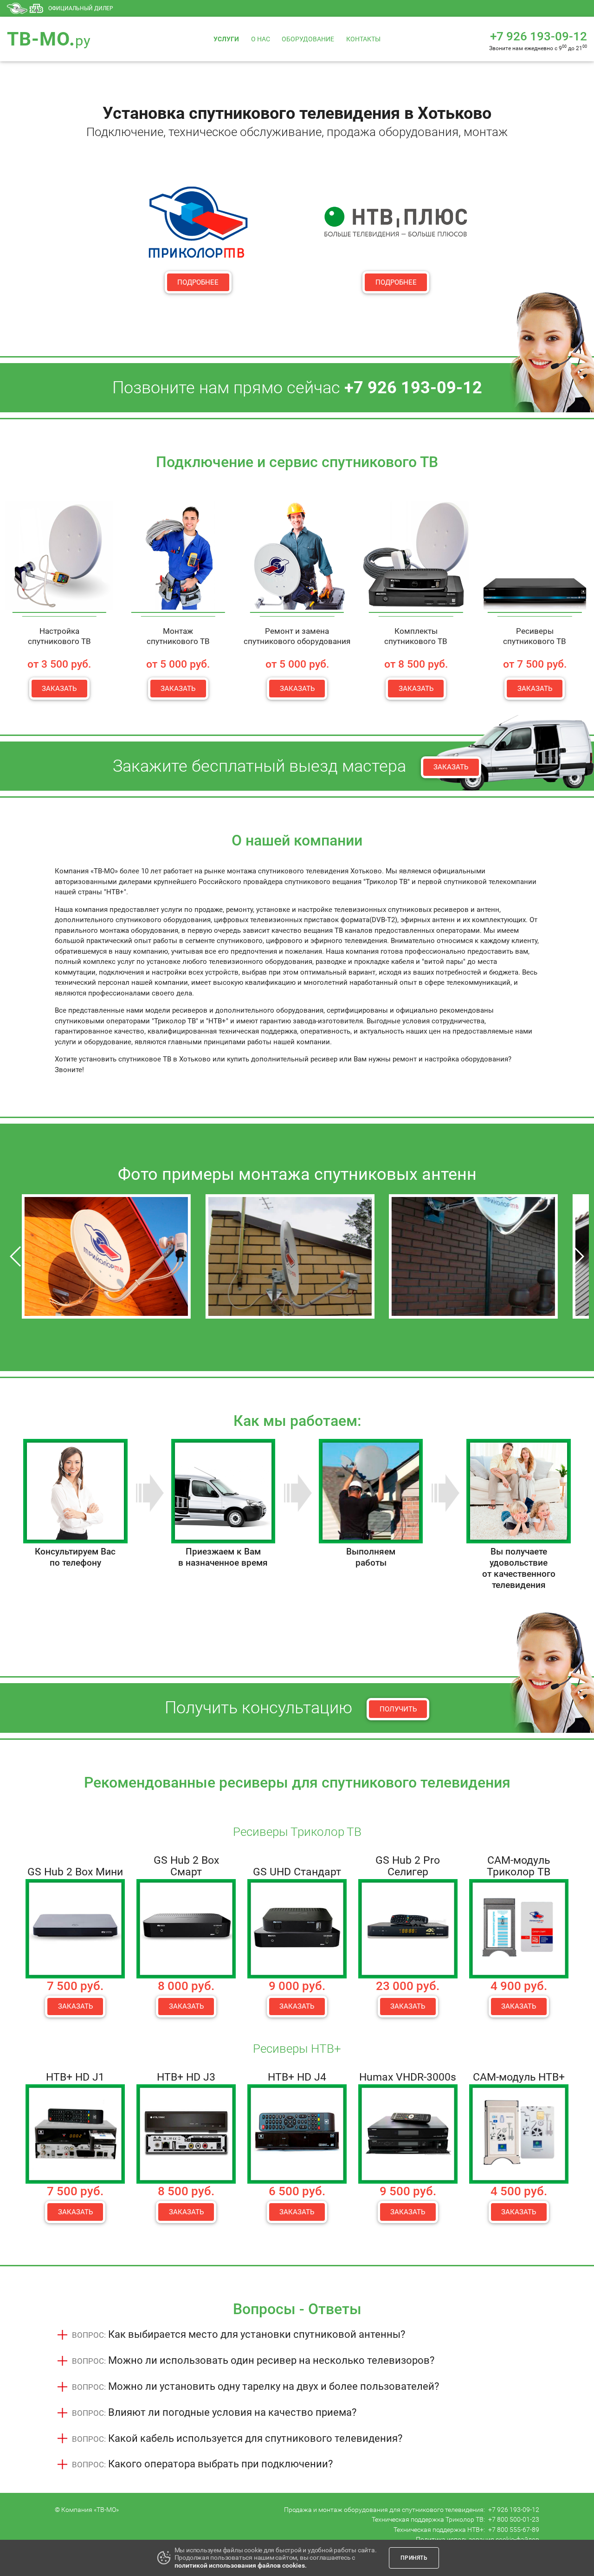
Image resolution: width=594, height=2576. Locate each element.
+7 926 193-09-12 (514, 2510)
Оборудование (308, 39)
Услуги (226, 39)
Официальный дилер (81, 8)
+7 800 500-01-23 (514, 2519)
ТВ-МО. (49, 39)
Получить (398, 1709)
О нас (261, 39)
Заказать (59, 689)
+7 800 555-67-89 (514, 2530)
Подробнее (198, 282)
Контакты (363, 39)
